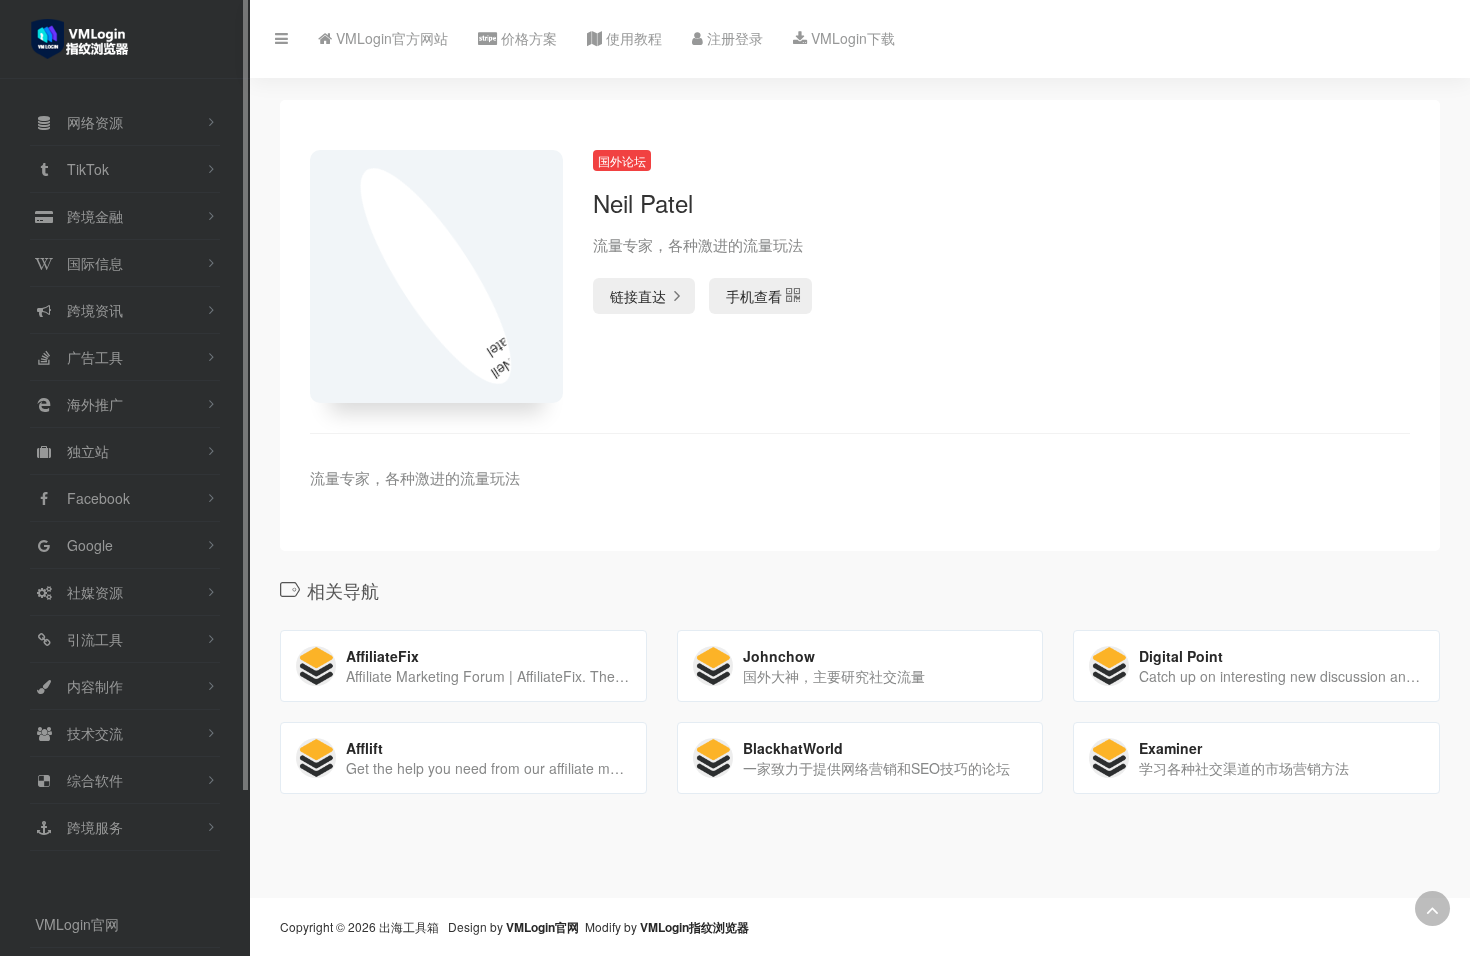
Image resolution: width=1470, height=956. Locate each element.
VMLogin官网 (77, 924)
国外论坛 (622, 160)
